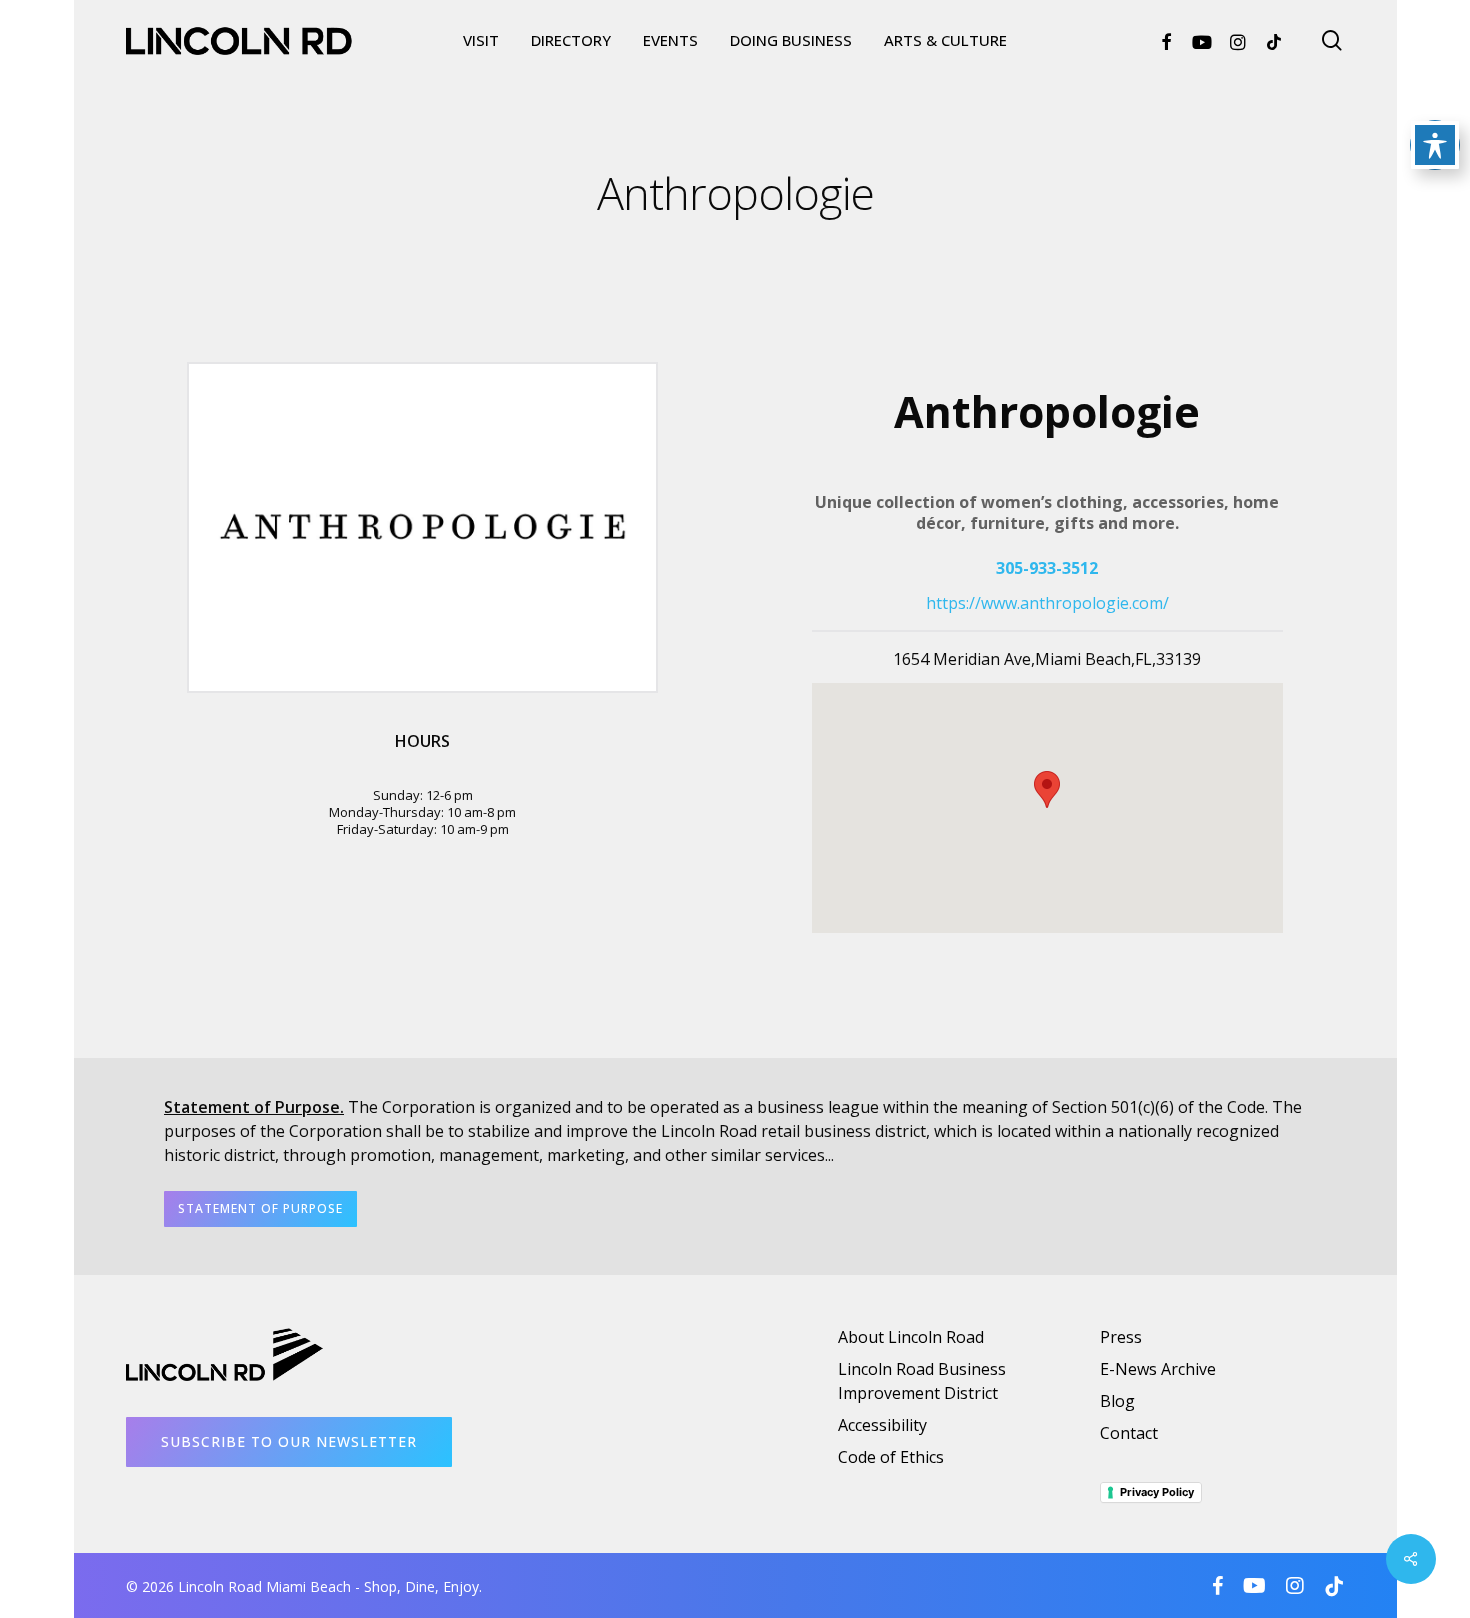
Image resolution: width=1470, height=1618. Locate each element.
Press (1121, 1337)
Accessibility (882, 1425)
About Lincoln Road (911, 1337)
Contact (1129, 1433)
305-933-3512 (1047, 568)
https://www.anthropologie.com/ (1047, 603)
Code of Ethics (891, 1457)
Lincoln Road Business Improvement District (922, 1381)
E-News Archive (1158, 1369)
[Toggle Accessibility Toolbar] (1435, 145)
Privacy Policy (1157, 1492)
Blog (1117, 1401)
